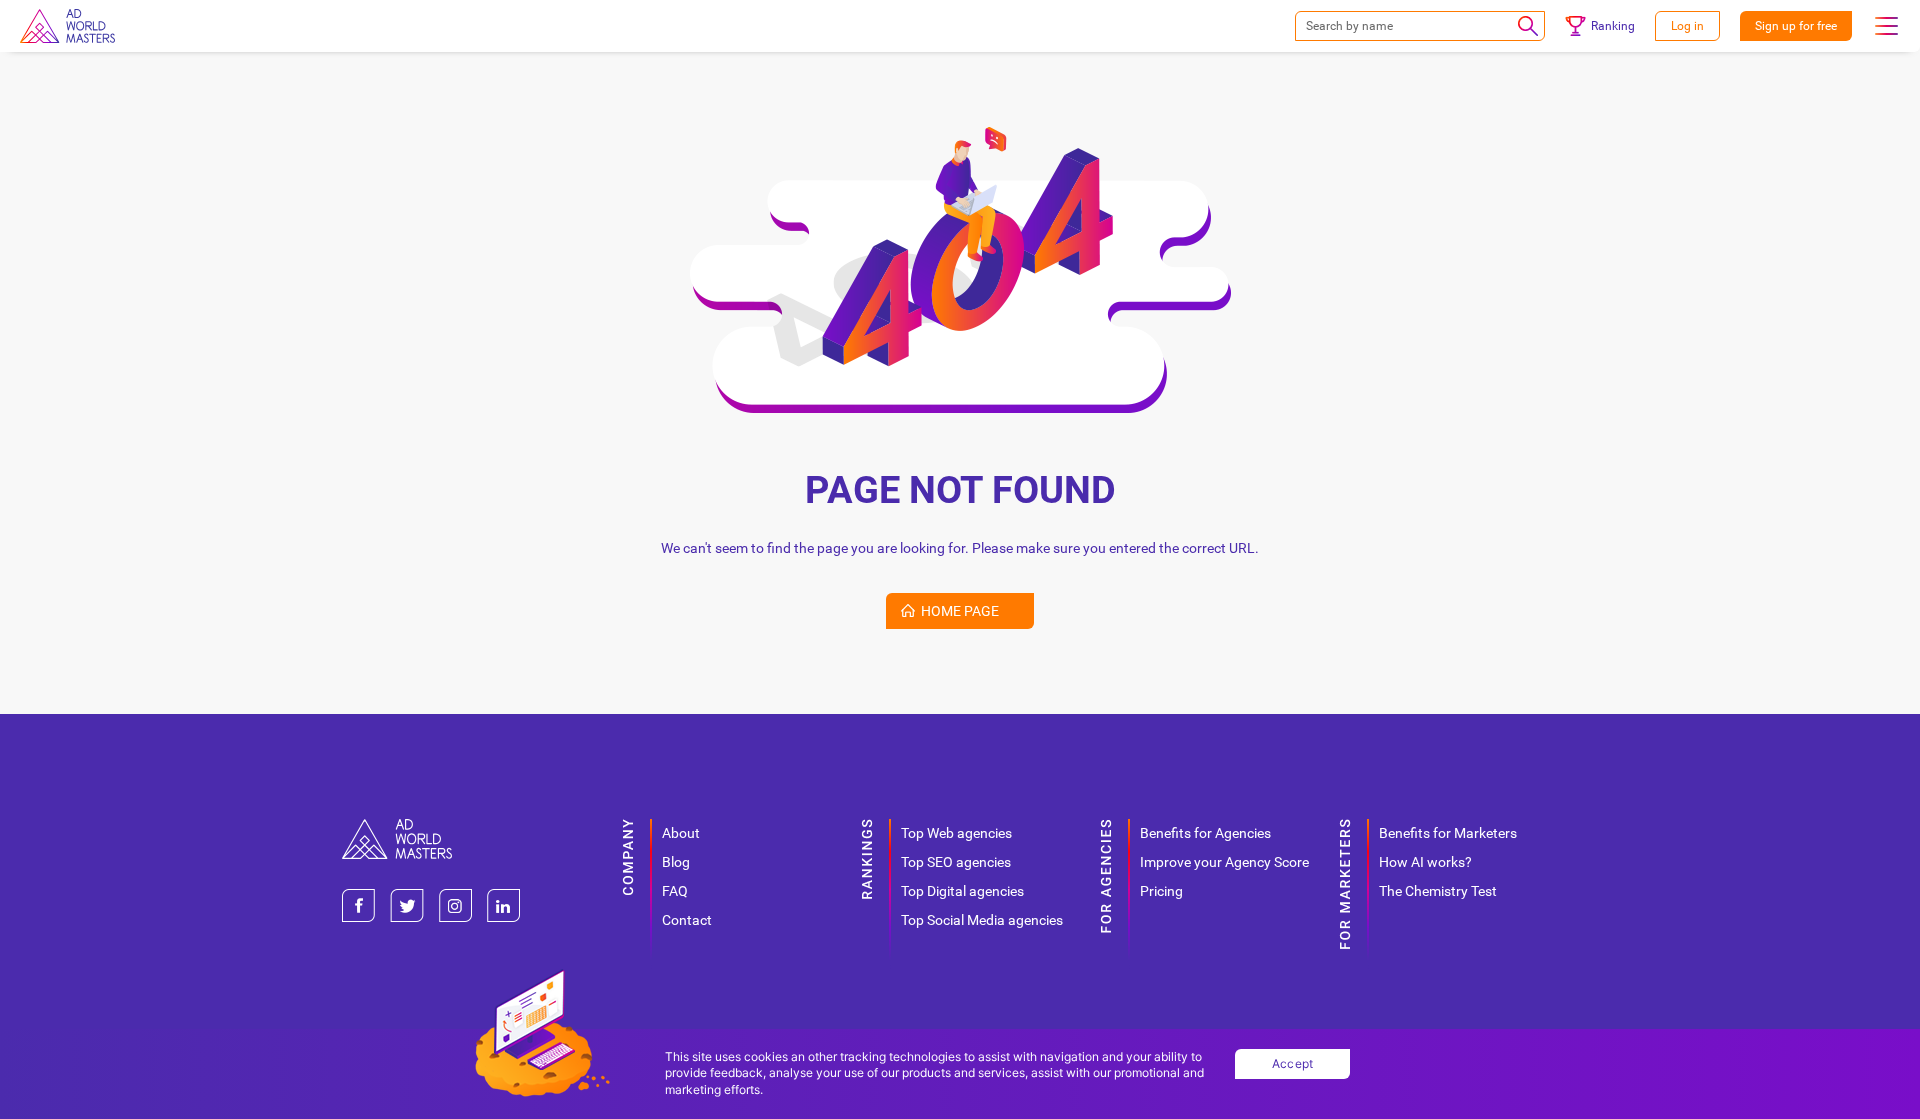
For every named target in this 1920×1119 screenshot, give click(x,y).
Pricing (1161, 891)
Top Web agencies (956, 833)
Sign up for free (1796, 26)
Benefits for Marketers (1448, 833)
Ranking (1613, 26)
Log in (1687, 26)
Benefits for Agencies (1205, 833)
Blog (676, 862)
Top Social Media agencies (982, 920)
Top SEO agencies (956, 862)
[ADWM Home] (397, 826)
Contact (687, 920)
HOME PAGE (960, 611)
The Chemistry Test (1438, 891)
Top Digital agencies (962, 891)
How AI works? (1425, 862)
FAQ (675, 891)
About (681, 833)
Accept (1293, 1063)
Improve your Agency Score (1224, 862)
